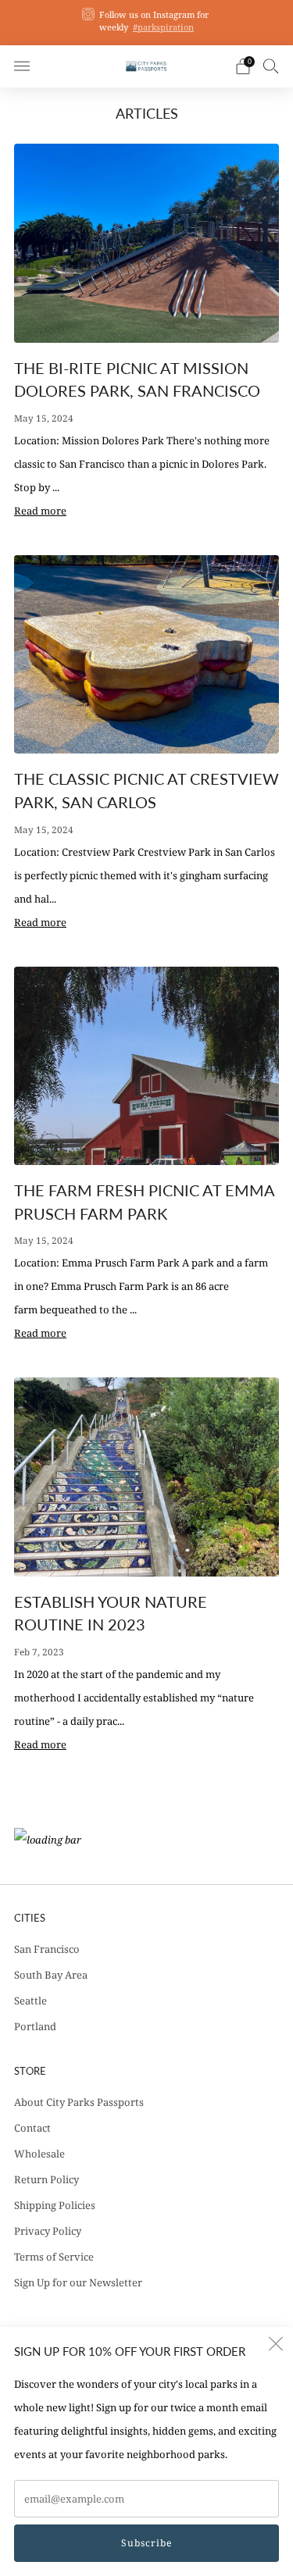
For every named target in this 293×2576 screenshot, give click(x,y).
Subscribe (146, 2543)
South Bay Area (51, 1975)
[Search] (271, 66)
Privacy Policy (48, 2231)
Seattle (30, 2001)
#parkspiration (163, 27)
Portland (35, 2026)
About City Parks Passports (79, 2102)
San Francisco (47, 1949)
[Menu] (22, 66)
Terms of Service (54, 2257)
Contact (32, 2128)
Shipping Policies (55, 2205)
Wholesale (39, 2154)
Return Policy (46, 2179)
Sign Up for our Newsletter (78, 2282)
